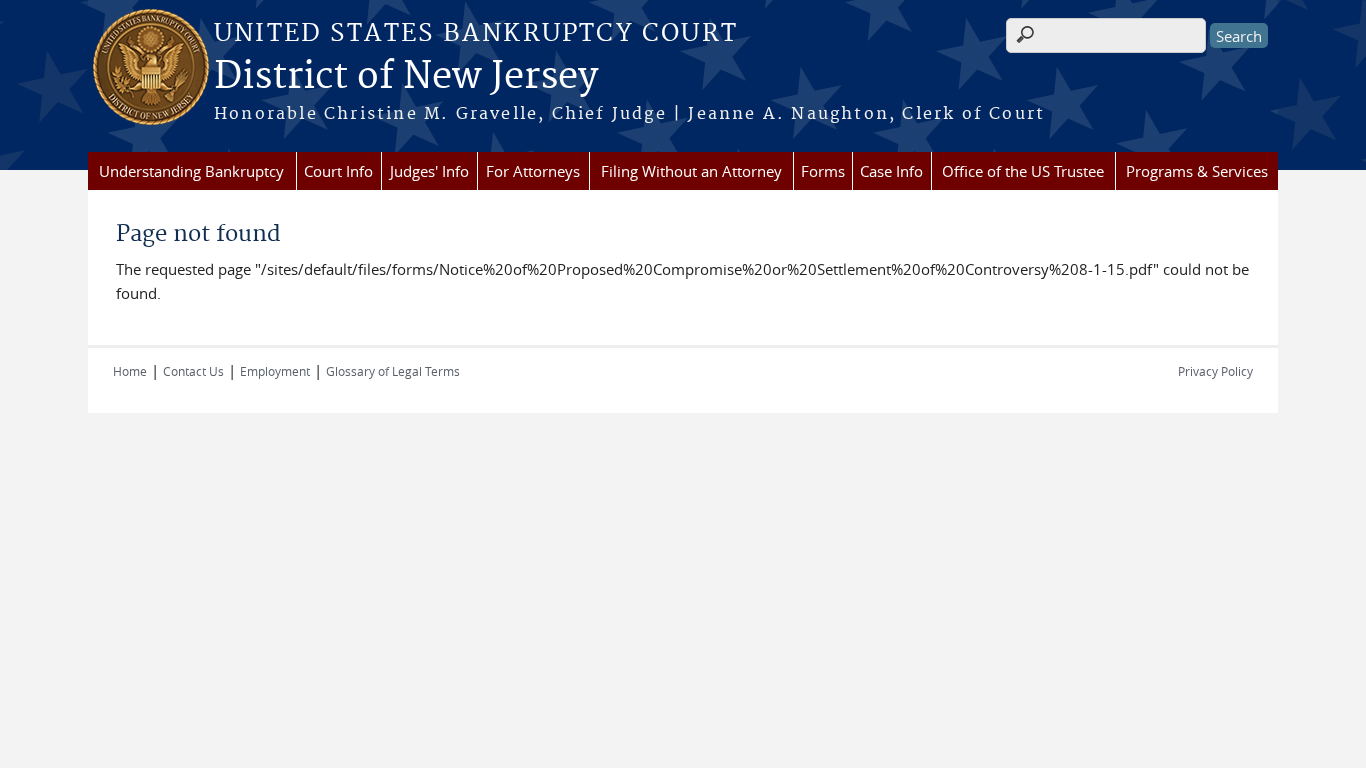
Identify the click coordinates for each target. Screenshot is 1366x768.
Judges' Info (429, 171)
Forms (823, 171)
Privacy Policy (1215, 371)
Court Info (338, 171)
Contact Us (193, 371)
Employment (275, 371)
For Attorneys (533, 171)
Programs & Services (1197, 171)
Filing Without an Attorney (691, 171)
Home (130, 371)
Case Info (891, 171)
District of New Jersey (406, 77)
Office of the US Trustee (1023, 171)
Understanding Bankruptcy (191, 171)
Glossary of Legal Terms (393, 371)
